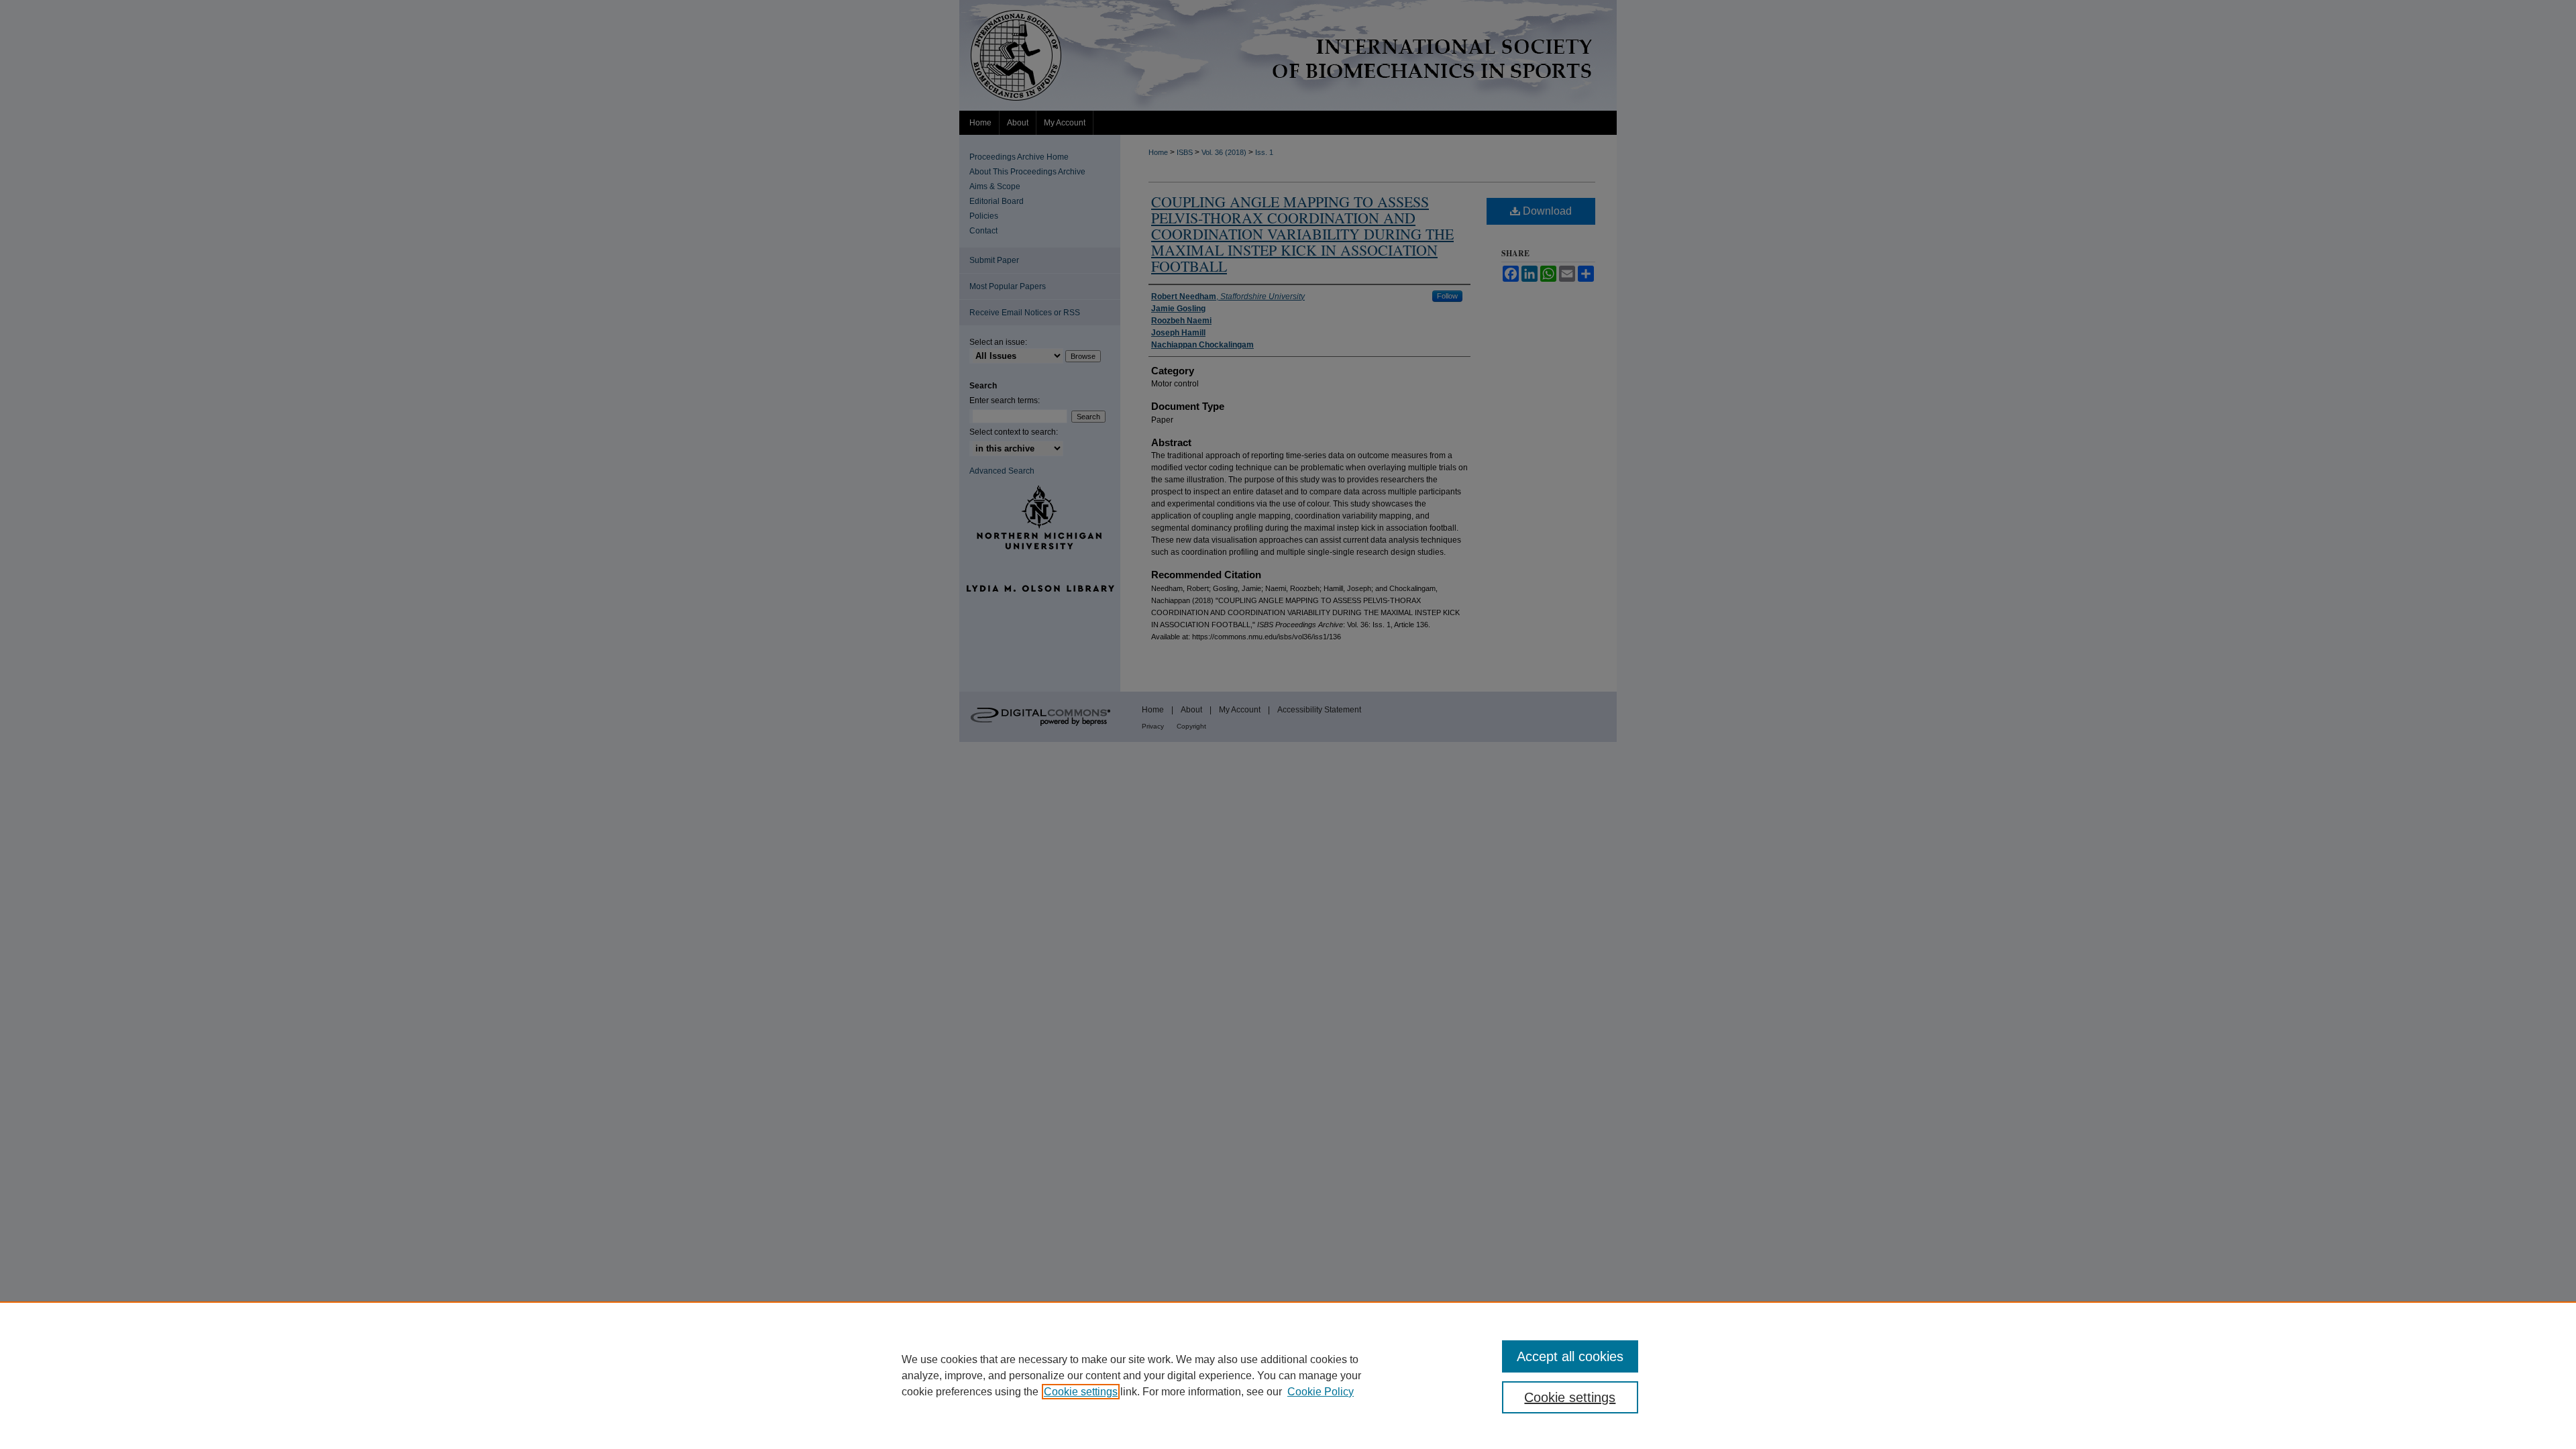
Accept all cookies (1570, 1356)
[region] (1288, 1375)
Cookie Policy (1321, 1392)
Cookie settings (1081, 1392)
